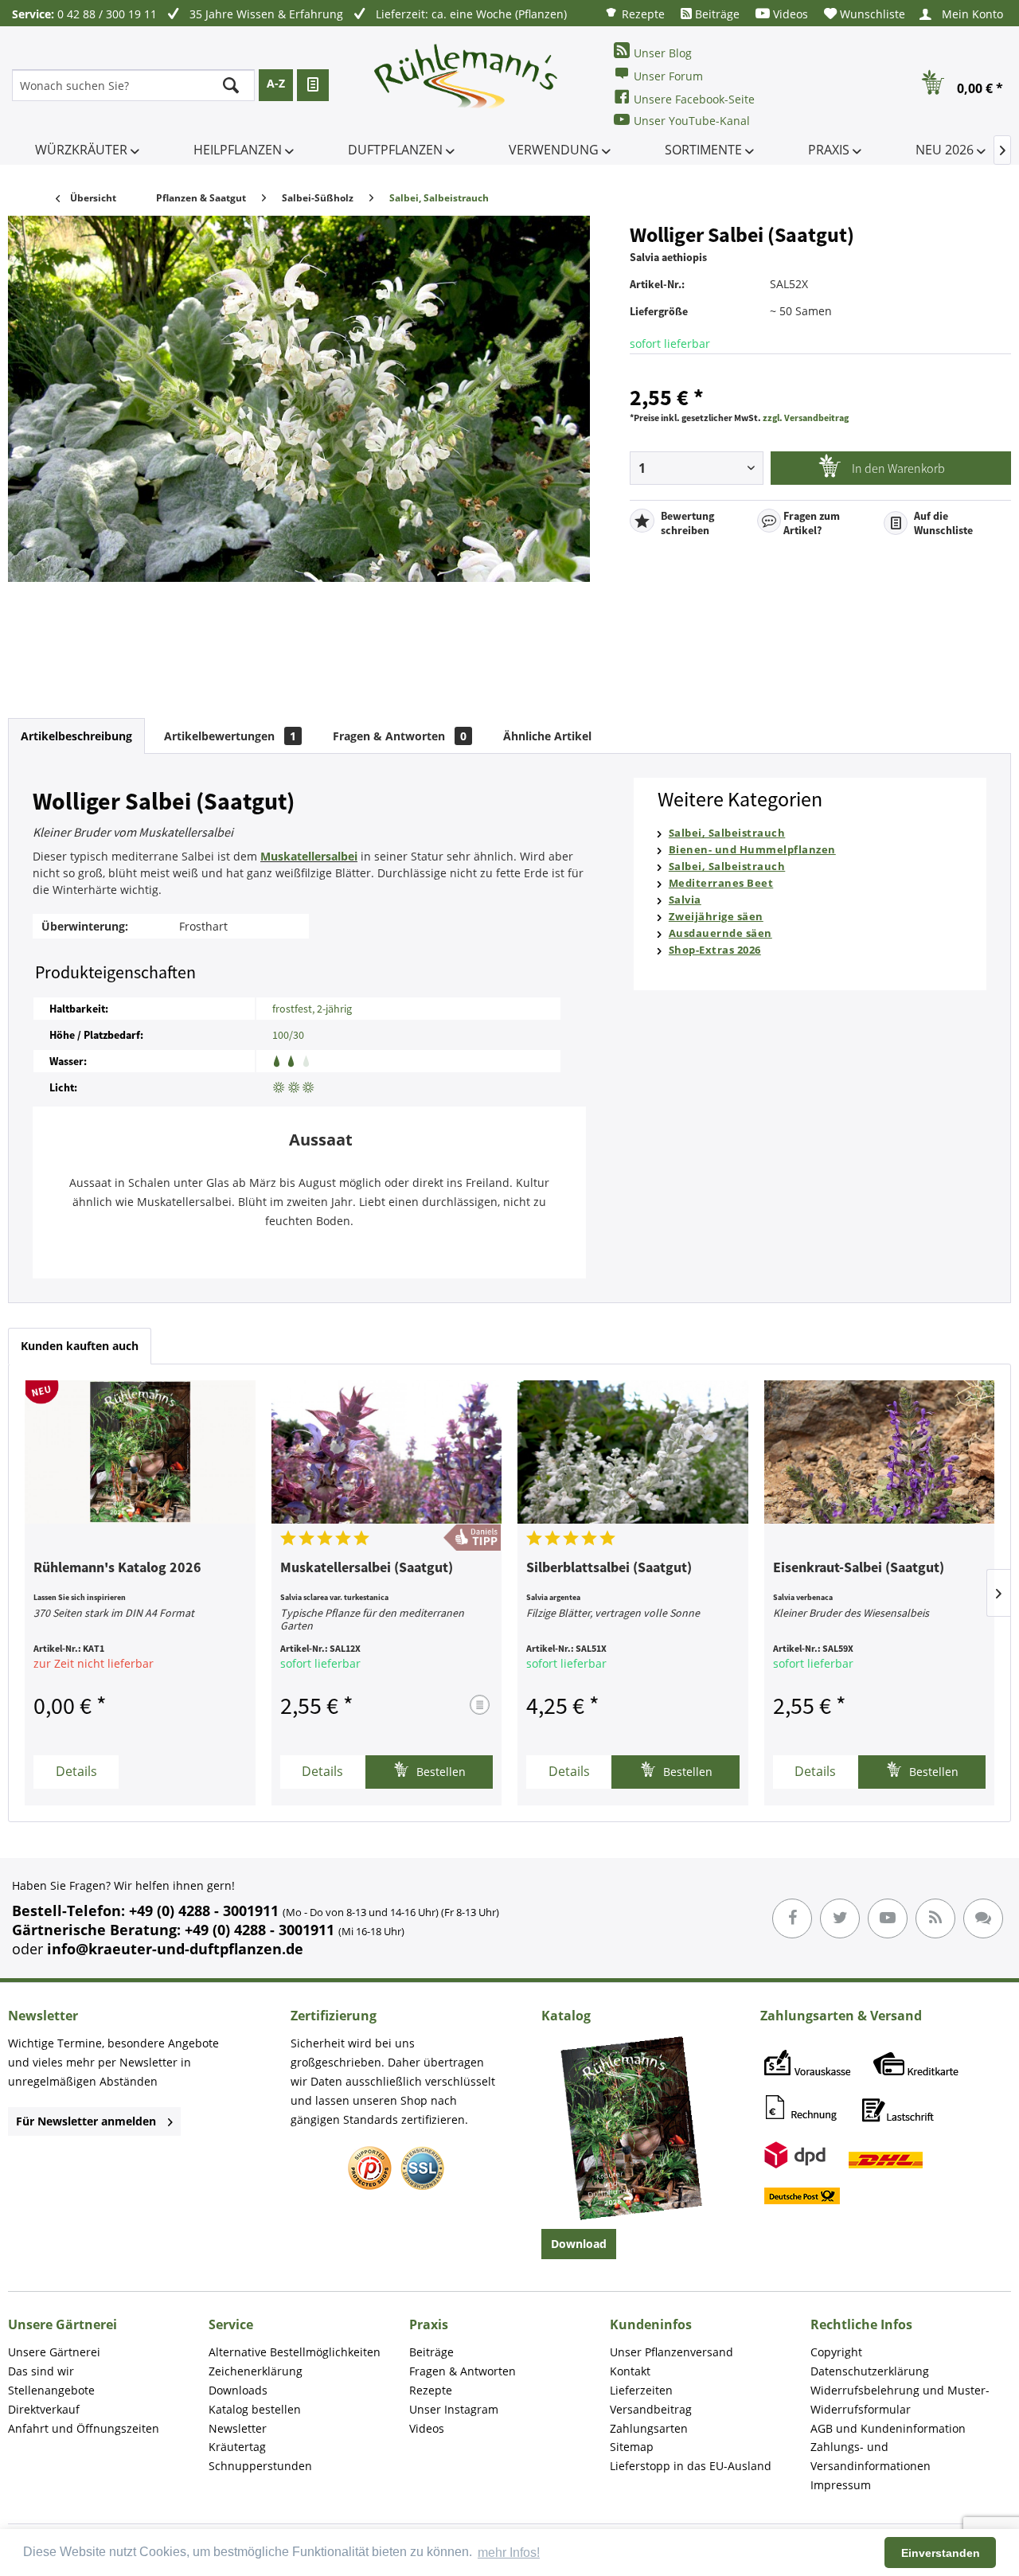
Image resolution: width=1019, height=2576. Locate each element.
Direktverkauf (44, 2409)
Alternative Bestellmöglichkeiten (295, 2352)
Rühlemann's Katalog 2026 (117, 1568)
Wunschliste (871, 14)
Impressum (841, 2485)
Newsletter (238, 2428)
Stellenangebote (51, 2390)
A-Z (276, 83)
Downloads (238, 2390)
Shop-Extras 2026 (715, 950)
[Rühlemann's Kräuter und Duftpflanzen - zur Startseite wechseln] (467, 85)
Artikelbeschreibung (76, 736)
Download (579, 2244)
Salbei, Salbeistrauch (727, 833)
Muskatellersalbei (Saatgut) (367, 1568)
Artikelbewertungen (230, 736)
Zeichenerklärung (256, 2371)
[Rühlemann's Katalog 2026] (140, 1452)
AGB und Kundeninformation (888, 2428)
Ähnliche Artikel (547, 736)
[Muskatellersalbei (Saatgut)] (387, 1452)
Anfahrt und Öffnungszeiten (84, 2428)
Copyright (836, 2352)
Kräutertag (237, 2447)
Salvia (685, 900)
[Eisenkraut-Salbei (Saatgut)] (880, 1452)
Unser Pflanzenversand (672, 2352)
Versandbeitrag (651, 2409)
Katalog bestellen (255, 2409)
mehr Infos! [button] (509, 2553)
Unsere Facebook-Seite (694, 99)
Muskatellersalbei (309, 856)
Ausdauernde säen (720, 933)
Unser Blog (663, 53)
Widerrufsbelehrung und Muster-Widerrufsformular (900, 2400)
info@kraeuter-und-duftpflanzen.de (175, 1949)
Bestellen (439, 1772)
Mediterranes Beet (721, 883)
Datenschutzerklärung (870, 2371)
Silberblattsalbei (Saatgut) (609, 1568)
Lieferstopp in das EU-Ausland (691, 2466)
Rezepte (642, 14)
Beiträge (716, 14)
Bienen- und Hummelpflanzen (752, 849)
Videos (789, 14)
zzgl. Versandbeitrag (806, 418)
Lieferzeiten (641, 2390)
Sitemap (632, 2447)
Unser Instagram (454, 2409)
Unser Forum (668, 76)
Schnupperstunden (260, 2466)
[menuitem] (634, 13)
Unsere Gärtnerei (54, 2352)
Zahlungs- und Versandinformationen (871, 2456)
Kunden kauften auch (80, 1346)
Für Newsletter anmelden (86, 2121)
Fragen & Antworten (400, 736)
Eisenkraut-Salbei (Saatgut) (859, 1568)
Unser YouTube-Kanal (692, 121)
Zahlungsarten (649, 2428)
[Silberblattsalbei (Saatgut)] (633, 1452)
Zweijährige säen (716, 916)
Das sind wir (41, 2371)
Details (76, 1771)
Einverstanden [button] (941, 2553)
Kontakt (630, 2371)
